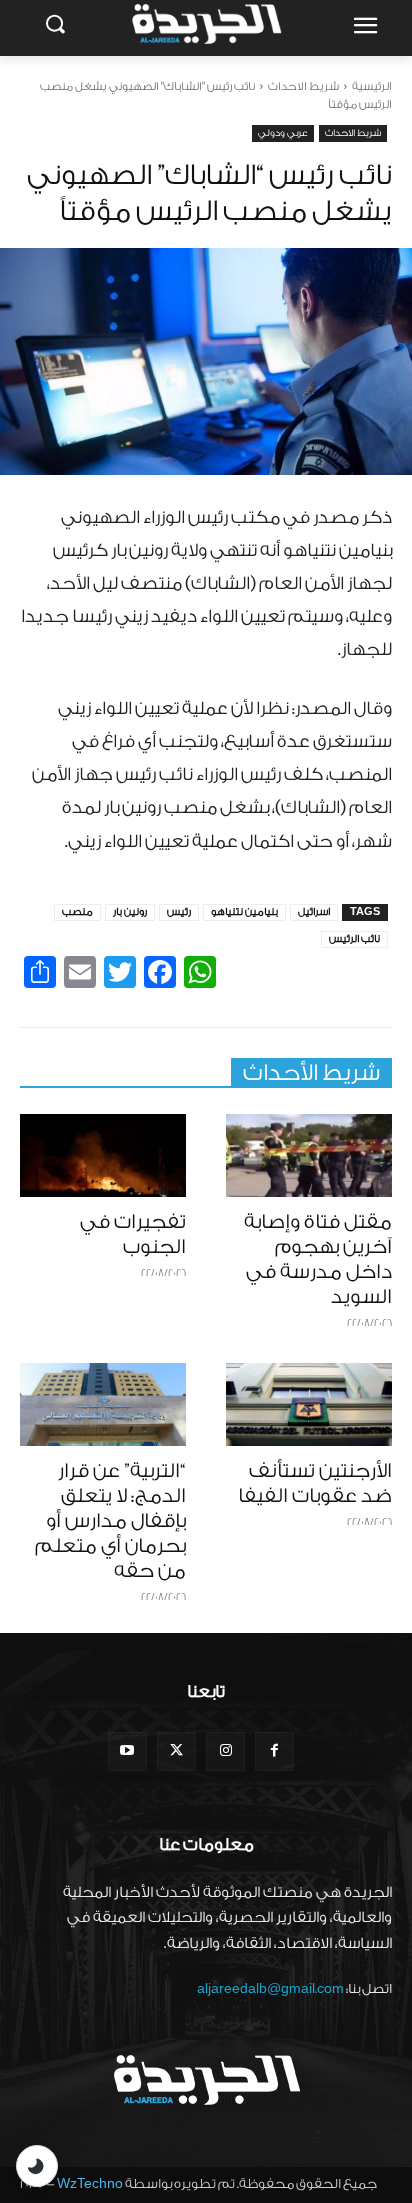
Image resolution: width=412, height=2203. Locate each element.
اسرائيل (314, 912)
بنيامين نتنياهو (244, 912)
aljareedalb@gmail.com (270, 1988)
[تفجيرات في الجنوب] (103, 1155)
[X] (176, 1751)
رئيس (179, 912)
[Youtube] (127, 1751)
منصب (77, 912)
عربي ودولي (283, 133)
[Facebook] (274, 1751)
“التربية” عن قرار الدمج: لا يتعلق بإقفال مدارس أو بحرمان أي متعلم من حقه (110, 1521)
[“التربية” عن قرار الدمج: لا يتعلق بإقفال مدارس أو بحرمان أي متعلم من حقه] (103, 1404)
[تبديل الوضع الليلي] (37, 2166)
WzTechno (90, 2183)
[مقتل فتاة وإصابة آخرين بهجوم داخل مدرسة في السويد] (309, 1155)
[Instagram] (225, 1751)
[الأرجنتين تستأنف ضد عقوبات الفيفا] (309, 1404)
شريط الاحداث (303, 86)
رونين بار (130, 912)
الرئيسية (372, 86)
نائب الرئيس (354, 939)
